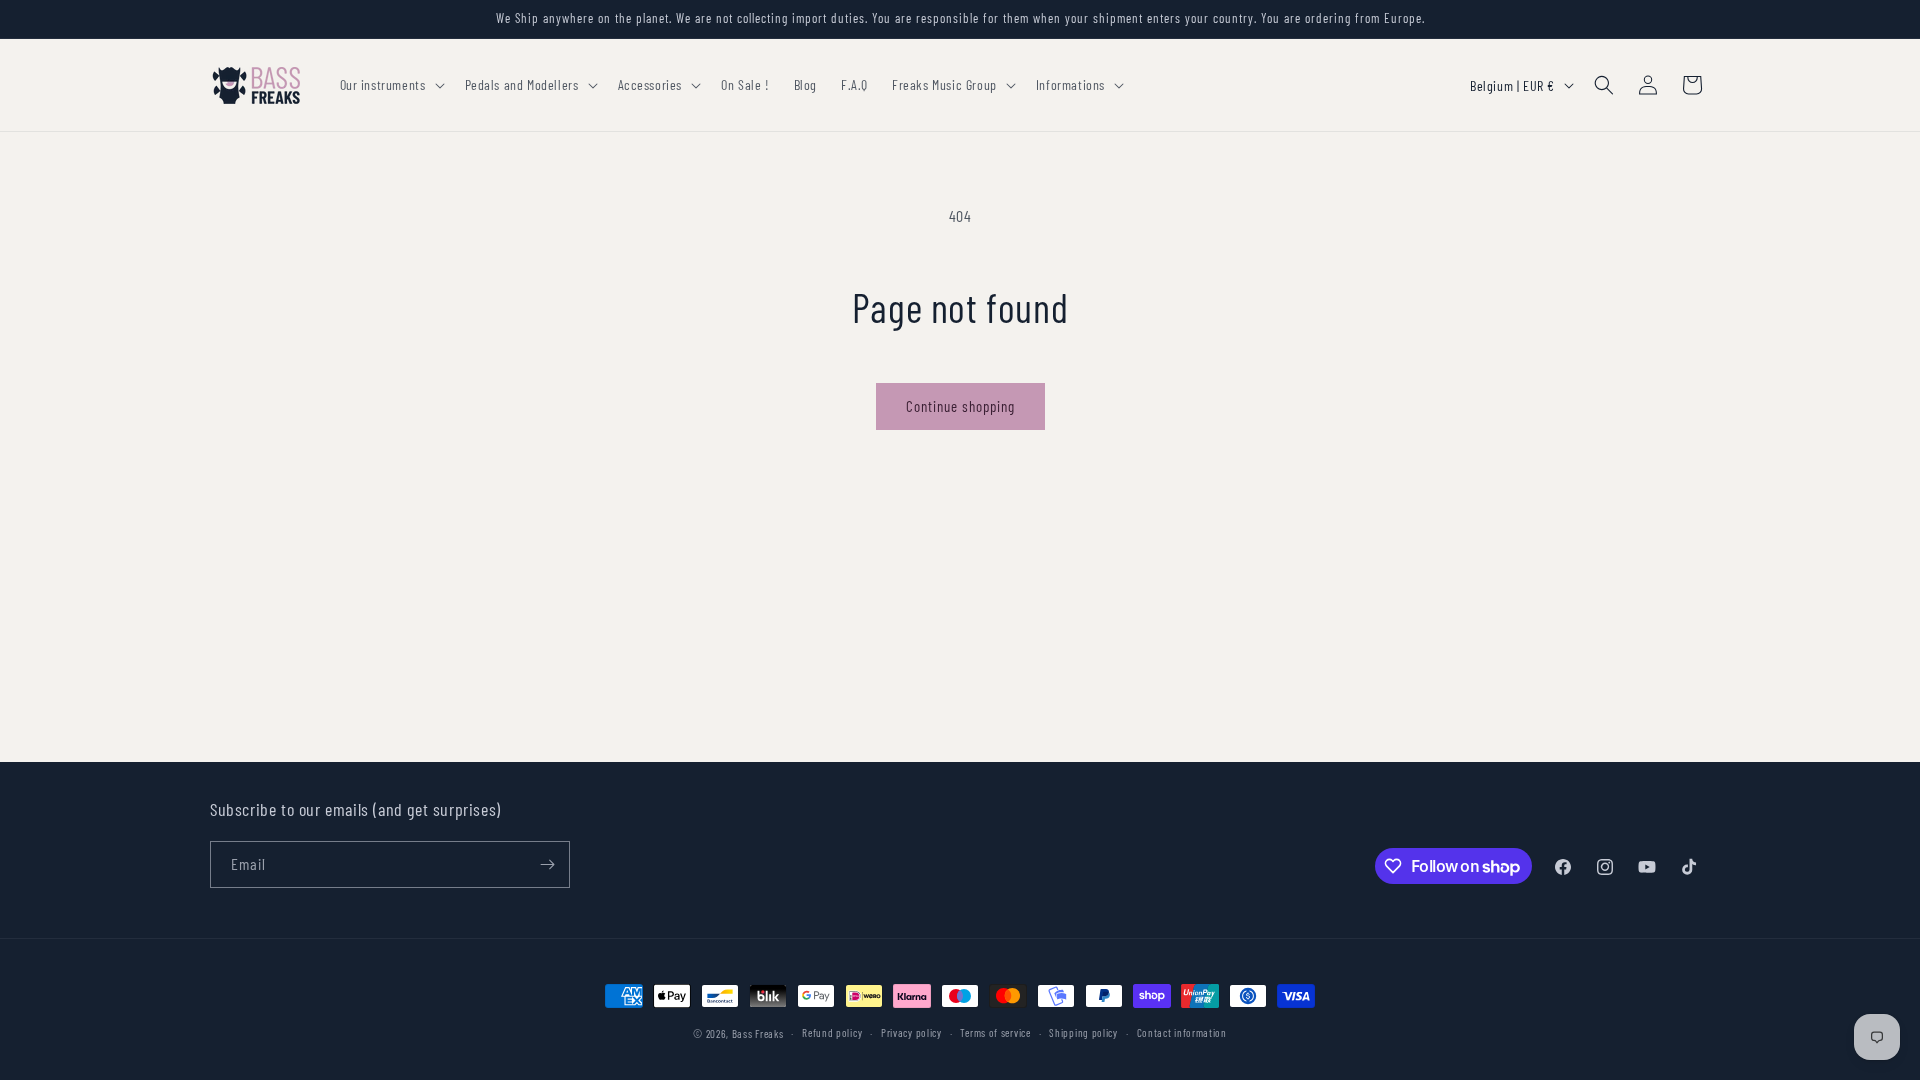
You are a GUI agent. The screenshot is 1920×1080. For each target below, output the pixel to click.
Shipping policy (1083, 1032)
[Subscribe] (547, 864)
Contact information (1182, 1032)
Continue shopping (960, 406)
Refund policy (832, 1032)
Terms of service (995, 1032)
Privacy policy (911, 1032)
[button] (390, 85)
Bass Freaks (758, 1033)
